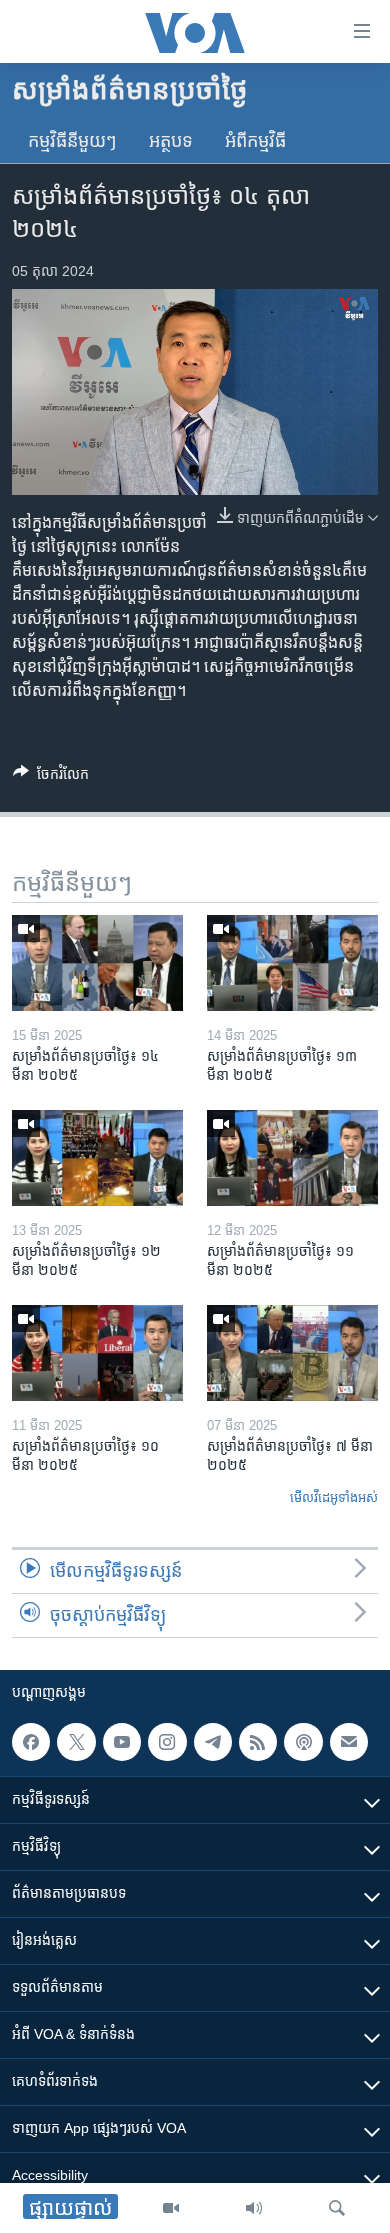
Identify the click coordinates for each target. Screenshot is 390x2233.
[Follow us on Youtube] (122, 1742)
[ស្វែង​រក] (337, 2208)
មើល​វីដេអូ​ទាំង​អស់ (334, 1497)
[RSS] (258, 1742)
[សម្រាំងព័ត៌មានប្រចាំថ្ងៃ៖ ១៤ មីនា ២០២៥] (97, 963)
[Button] (51, 777)
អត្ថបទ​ (171, 141)
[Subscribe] (349, 1742)
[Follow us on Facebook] (31, 1742)
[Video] (171, 2208)
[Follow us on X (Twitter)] (76, 1742)
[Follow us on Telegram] (213, 1742)
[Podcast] (303, 1742)
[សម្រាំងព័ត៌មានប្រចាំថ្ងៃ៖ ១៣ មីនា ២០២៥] (292, 963)
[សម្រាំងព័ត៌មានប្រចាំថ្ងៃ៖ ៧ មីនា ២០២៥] (292, 1353)
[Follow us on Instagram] (167, 1742)
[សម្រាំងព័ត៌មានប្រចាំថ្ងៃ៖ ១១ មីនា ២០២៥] (292, 1158)
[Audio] (254, 2208)
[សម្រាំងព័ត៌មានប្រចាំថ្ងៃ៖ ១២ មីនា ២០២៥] (97, 1158)
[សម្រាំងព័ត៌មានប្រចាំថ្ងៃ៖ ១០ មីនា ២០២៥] (97, 1353)
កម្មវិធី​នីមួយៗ (72, 141)
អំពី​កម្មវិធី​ (255, 141)
